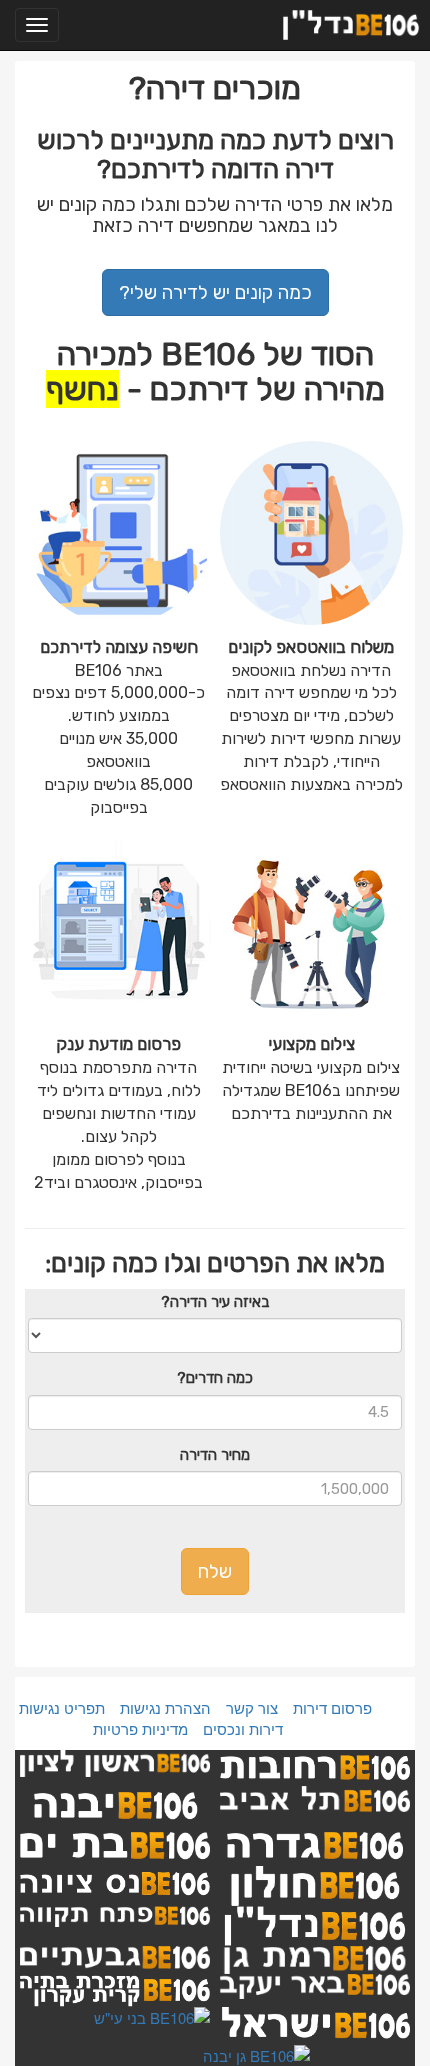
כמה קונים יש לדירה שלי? (215, 292)
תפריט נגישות (62, 1707)
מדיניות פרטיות (140, 1728)
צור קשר (252, 1707)
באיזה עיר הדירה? (215, 1302)
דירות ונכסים (243, 1728)
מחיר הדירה (215, 1455)
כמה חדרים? (215, 1378)
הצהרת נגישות (165, 1707)
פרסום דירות (332, 1707)
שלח (215, 1571)
